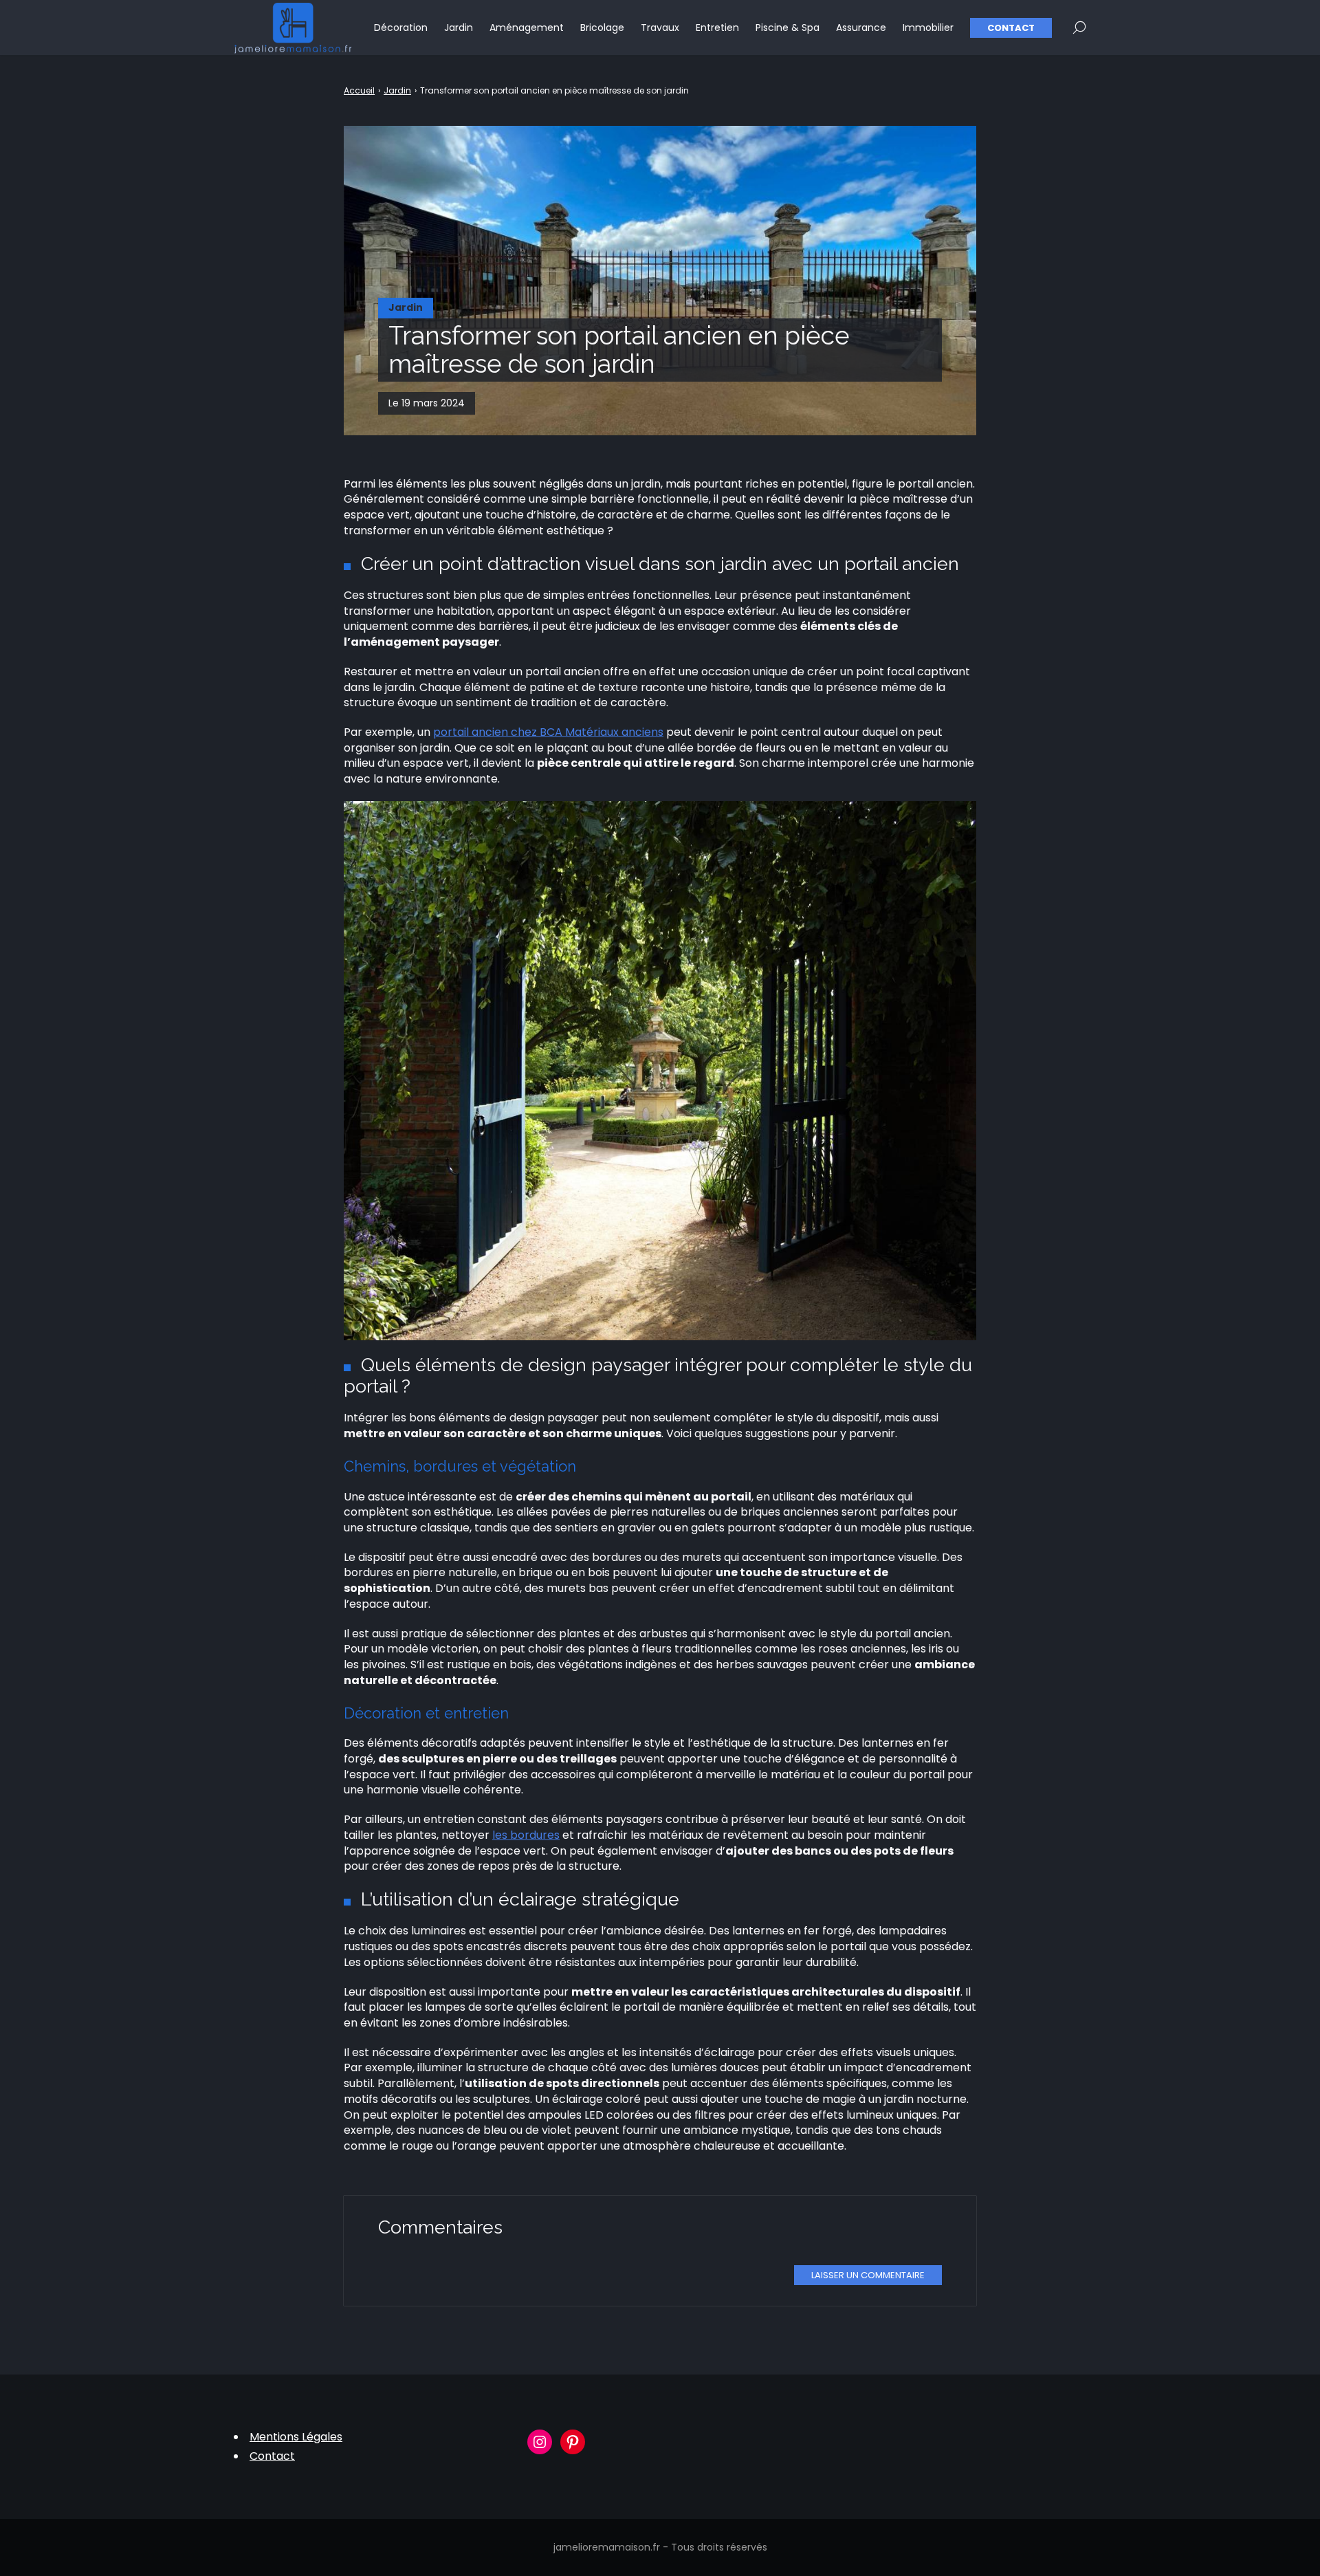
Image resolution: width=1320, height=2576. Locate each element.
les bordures (526, 1835)
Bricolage (602, 28)
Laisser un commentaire (868, 2275)
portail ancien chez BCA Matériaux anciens (548, 732)
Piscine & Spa (788, 28)
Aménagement (527, 28)
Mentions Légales (296, 2437)
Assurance (861, 28)
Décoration (401, 28)
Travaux (660, 28)
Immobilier (928, 28)
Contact (1011, 28)
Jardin (459, 28)
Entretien (717, 28)
